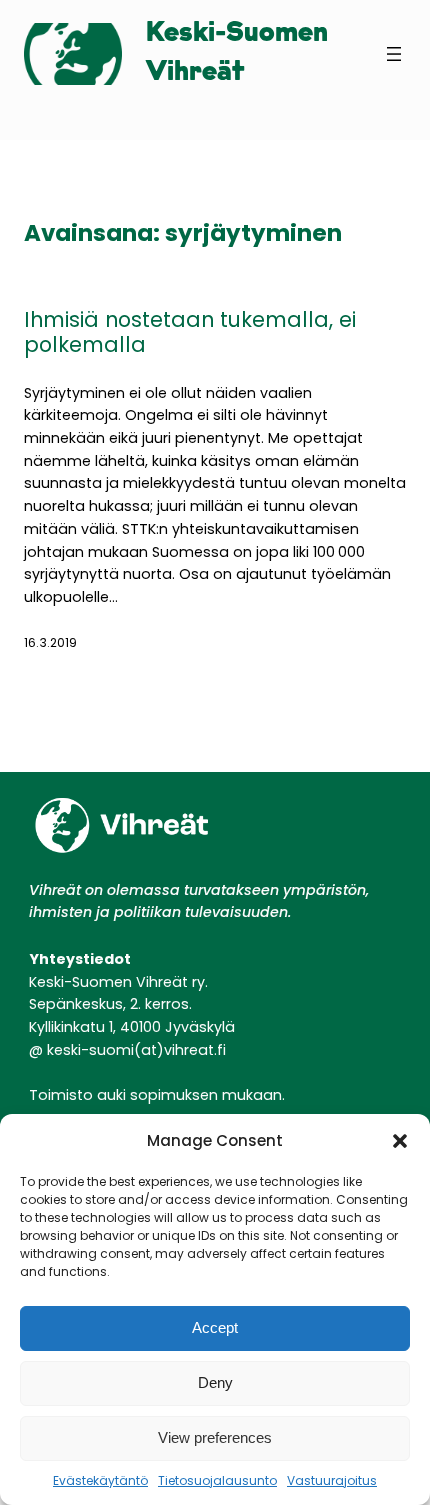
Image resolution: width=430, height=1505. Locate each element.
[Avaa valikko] (394, 54)
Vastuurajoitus (332, 1480)
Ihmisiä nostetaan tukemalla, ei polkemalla (190, 333)
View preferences (215, 1437)
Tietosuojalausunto (217, 1480)
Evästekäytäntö (100, 1480)
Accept (215, 1327)
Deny (215, 1382)
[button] (400, 1141)
